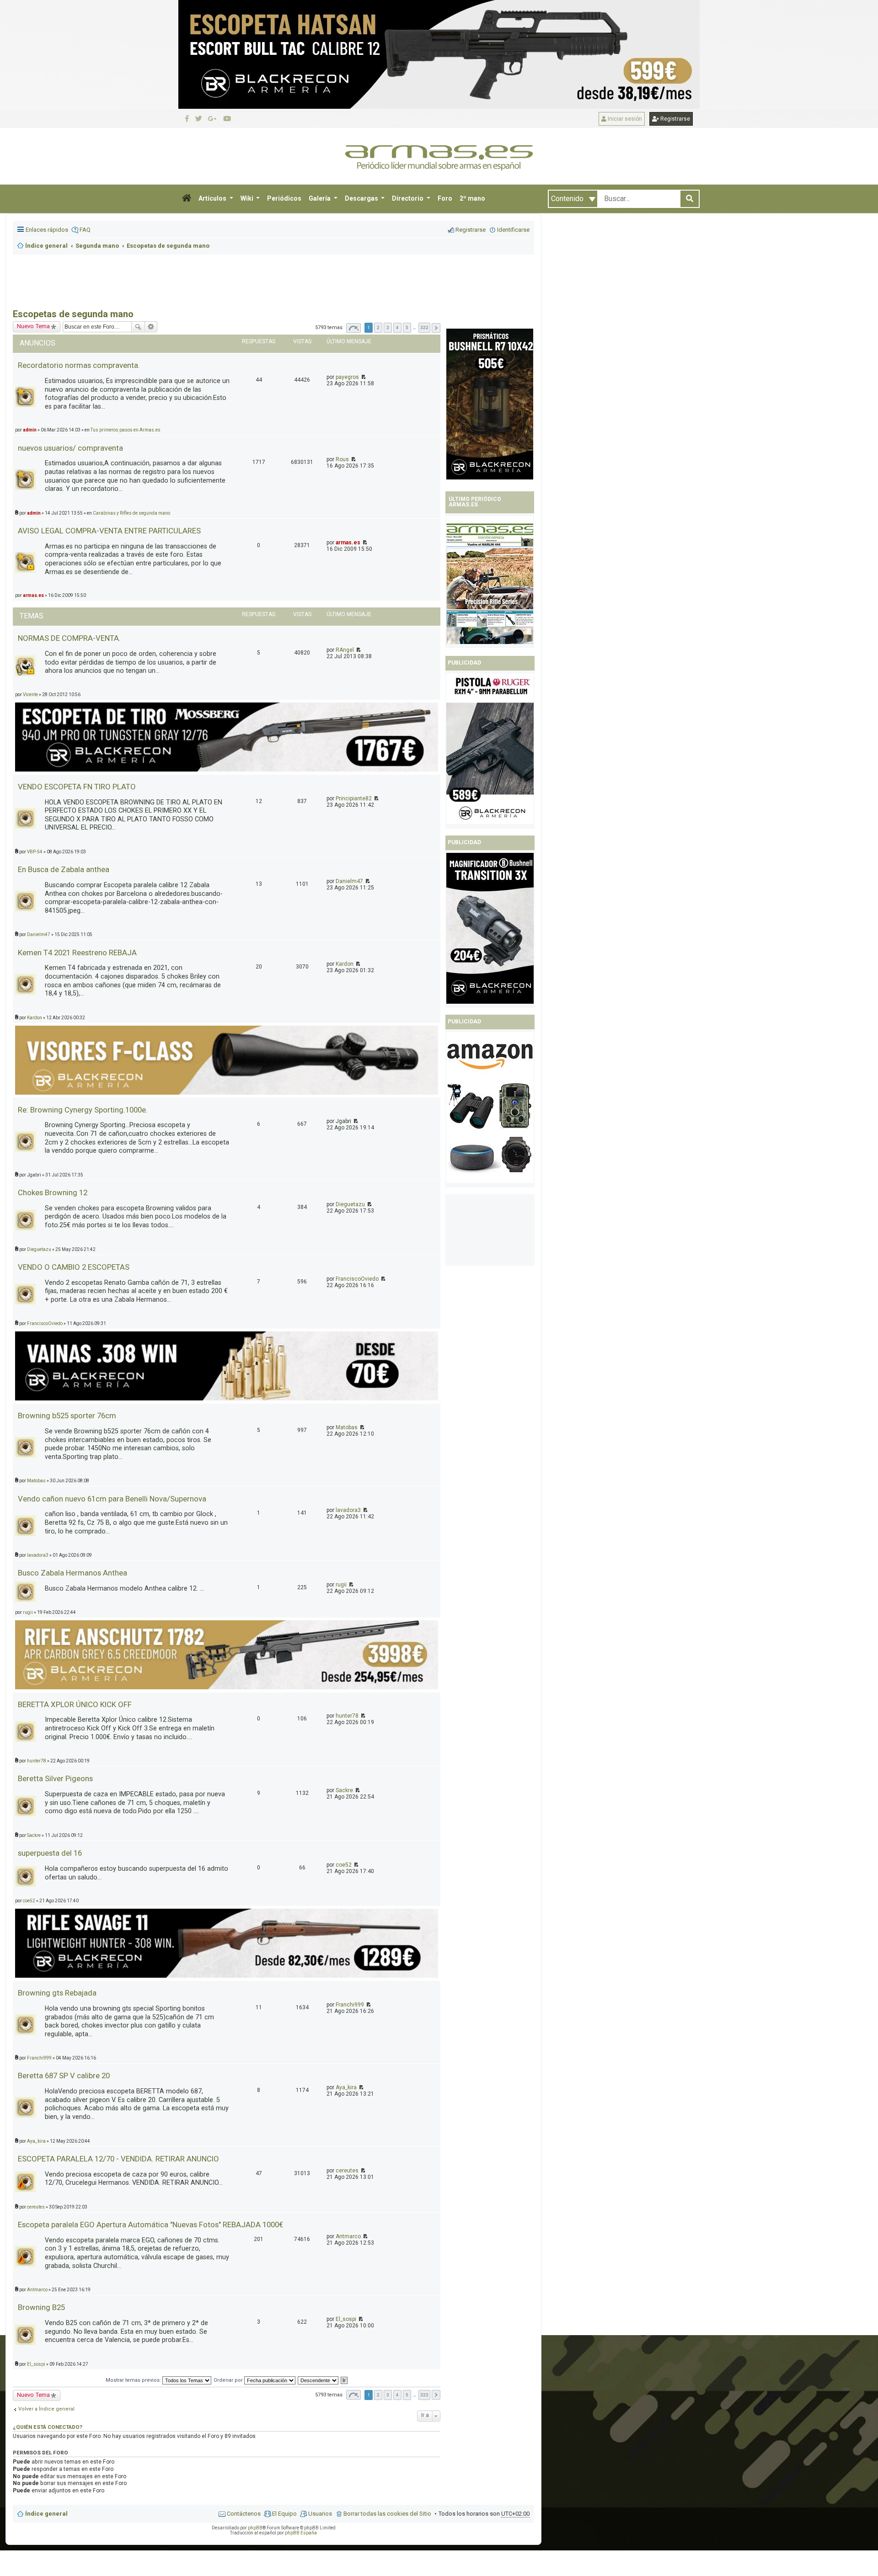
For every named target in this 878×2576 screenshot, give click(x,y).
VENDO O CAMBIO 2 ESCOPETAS (74, 1267)
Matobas (347, 1427)
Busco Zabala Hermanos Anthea (72, 1573)
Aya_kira (346, 2087)
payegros (347, 377)
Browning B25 (41, 2307)
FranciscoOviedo (357, 1279)
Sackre (344, 1790)
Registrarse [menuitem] (471, 230)
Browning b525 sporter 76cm (67, 1416)
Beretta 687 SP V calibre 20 (64, 2076)
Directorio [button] (408, 198)
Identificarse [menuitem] (513, 230)
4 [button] (397, 327)
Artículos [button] (213, 198)
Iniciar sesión (624, 119)
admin (34, 513)
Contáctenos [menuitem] (244, 2514)
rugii (341, 1585)
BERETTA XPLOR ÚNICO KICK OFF (75, 1704)
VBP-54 (35, 852)
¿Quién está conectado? (48, 2427)
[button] (187, 199)
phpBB (255, 2528)
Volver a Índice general (46, 2409)
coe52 (344, 1865)
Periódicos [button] (284, 198)
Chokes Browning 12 (53, 1192)
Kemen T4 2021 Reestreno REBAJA (77, 953)
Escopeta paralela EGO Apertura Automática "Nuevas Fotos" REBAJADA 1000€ (150, 2225)
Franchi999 (350, 2005)
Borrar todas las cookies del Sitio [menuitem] (387, 2514)
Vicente (30, 695)
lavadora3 (348, 1510)
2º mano (472, 198)
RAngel (345, 650)
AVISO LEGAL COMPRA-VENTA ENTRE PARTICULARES (109, 531)
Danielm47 (349, 881)
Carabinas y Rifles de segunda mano (131, 513)
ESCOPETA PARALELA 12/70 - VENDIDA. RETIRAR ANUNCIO (118, 2159)
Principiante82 (354, 798)
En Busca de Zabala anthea (64, 869)
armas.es (348, 543)
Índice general (46, 2514)
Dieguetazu (350, 1204)
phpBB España (301, 2533)
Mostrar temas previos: (134, 2380)
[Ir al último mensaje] (363, 377)
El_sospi (346, 2319)
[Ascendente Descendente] (319, 2380)
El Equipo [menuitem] (284, 2514)
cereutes (347, 2171)
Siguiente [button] (436, 328)
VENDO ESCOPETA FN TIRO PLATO (77, 787)
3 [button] (388, 327)
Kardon (345, 964)
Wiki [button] (248, 198)
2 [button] (378, 327)
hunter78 (347, 1716)
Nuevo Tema (33, 2395)
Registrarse (675, 119)
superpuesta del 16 (50, 1853)
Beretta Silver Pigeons (55, 1778)
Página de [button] (353, 328)
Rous (342, 459)
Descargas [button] (362, 198)
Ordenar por (229, 2380)
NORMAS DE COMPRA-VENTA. (69, 638)
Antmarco (348, 2236)
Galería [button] (320, 198)
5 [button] (407, 327)
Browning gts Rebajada (57, 1993)
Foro (445, 198)
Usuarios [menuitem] (320, 2514)
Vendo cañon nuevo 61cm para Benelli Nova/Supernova (112, 1499)
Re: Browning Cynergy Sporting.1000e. (83, 1110)
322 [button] (424, 327)
